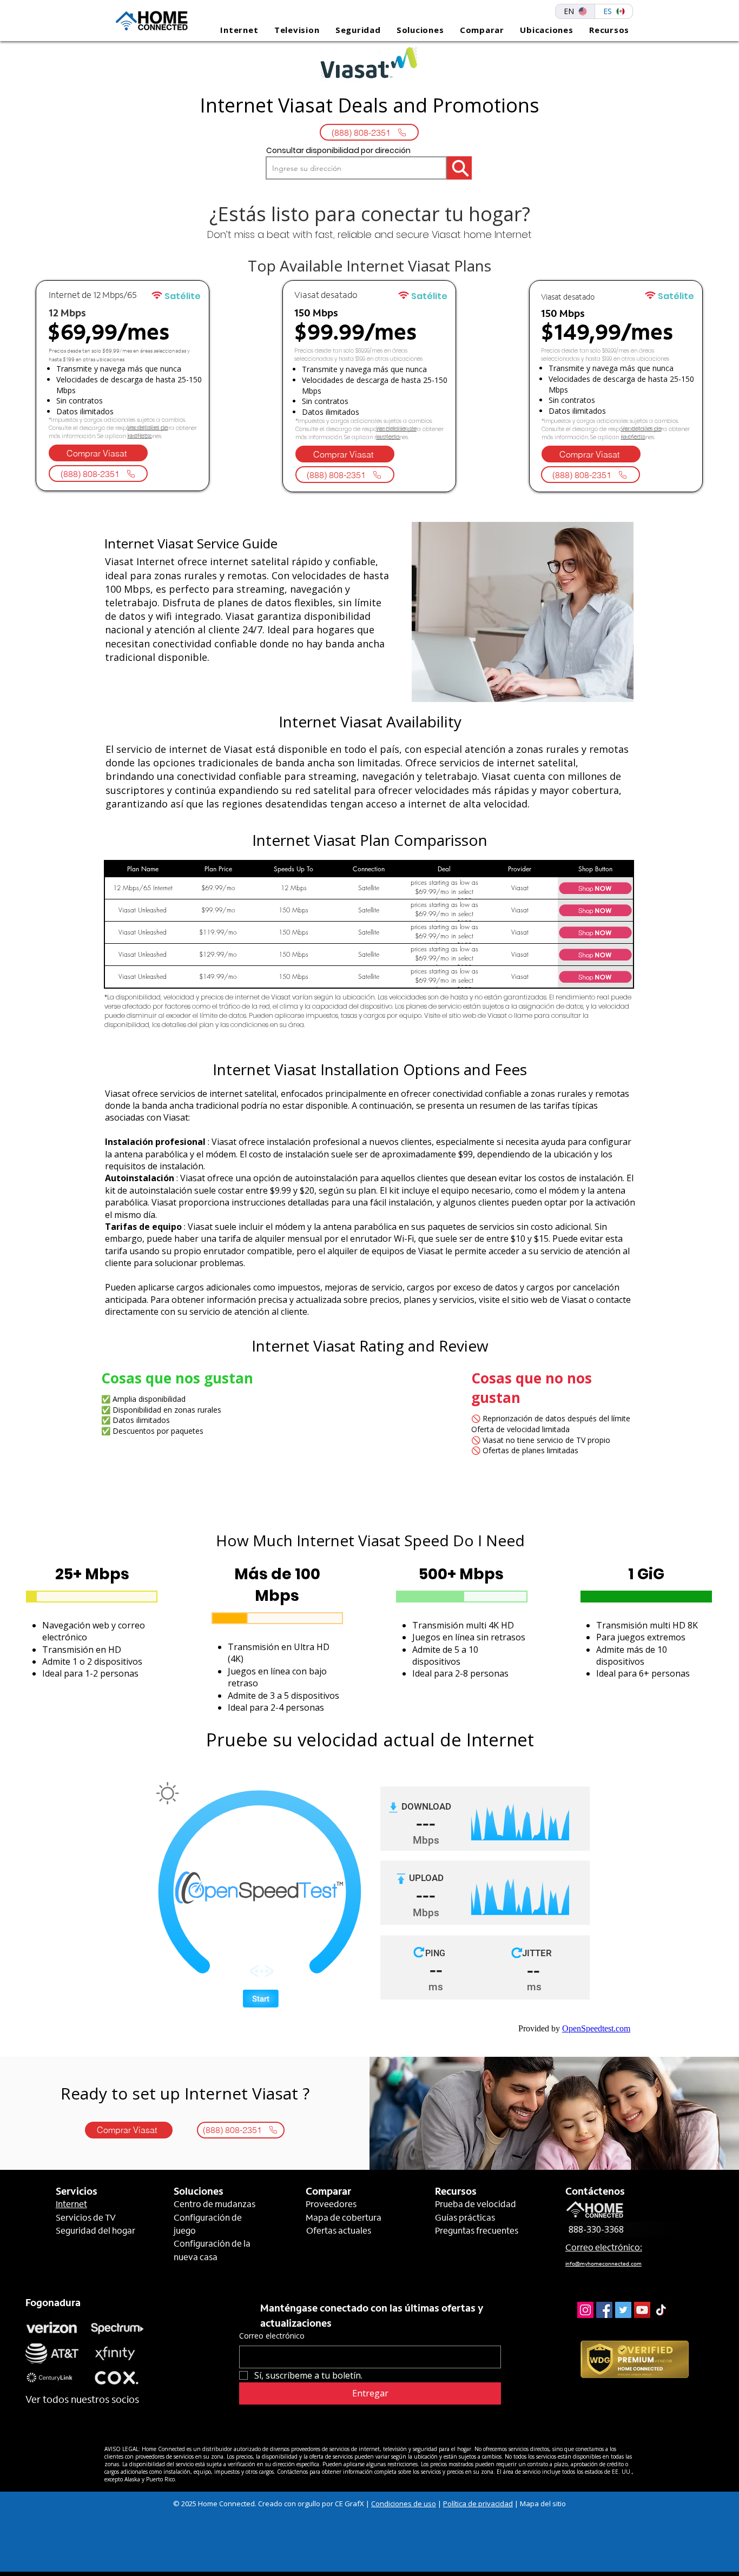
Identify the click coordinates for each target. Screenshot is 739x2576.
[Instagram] (585, 2310)
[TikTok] (661, 2310)
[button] (235, 30)
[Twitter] (623, 2310)
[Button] (459, 168)
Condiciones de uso (404, 2504)
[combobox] (356, 168)
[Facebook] (604, 2310)
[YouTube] (642, 2310)
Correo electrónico (272, 2336)
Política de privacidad (478, 2504)
